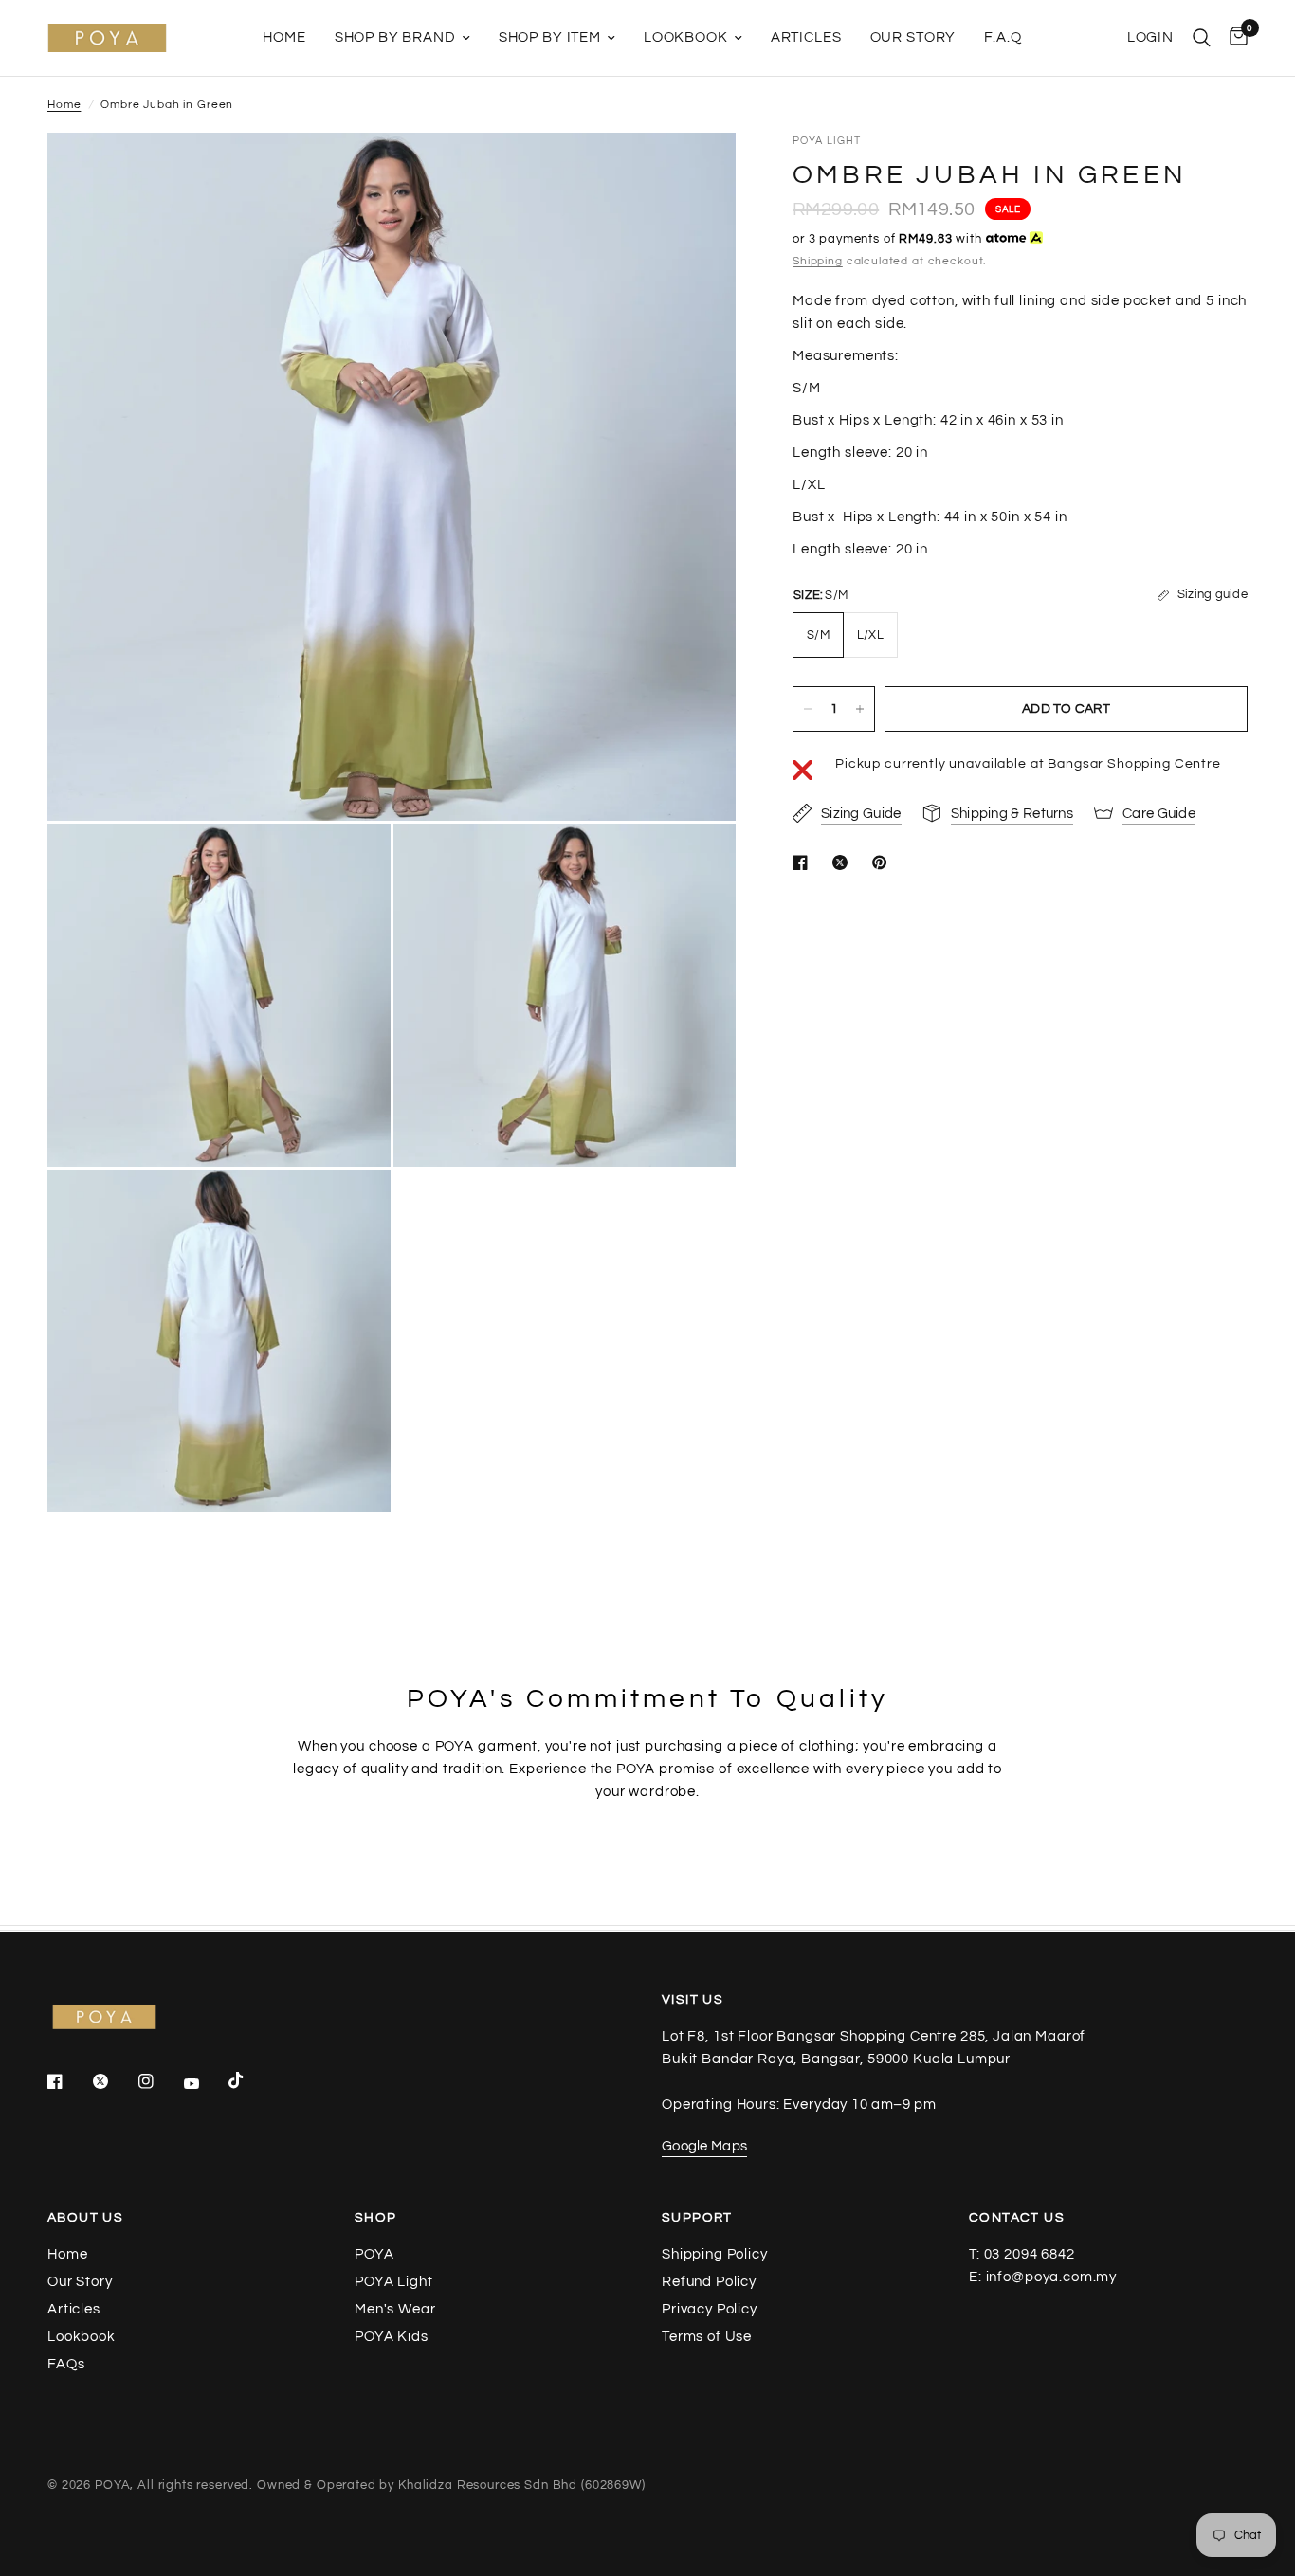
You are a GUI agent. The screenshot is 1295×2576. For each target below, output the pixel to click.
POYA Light (394, 2282)
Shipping (818, 261)
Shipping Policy (715, 2254)
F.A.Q (1003, 37)
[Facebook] (68, 2081)
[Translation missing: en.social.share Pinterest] (884, 862)
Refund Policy (709, 2282)
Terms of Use (707, 2337)
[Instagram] (159, 2081)
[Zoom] (696, 172)
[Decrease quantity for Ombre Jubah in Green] (808, 709)
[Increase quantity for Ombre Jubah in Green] (860, 709)
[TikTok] (249, 2080)
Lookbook (686, 37)
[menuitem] (284, 38)
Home (284, 37)
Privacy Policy (710, 2309)
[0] (1234, 38)
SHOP (376, 2218)
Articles (806, 37)
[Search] (1202, 38)
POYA (374, 2254)
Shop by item (550, 37)
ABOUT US (85, 2218)
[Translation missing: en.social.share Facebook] (804, 862)
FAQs (66, 2364)
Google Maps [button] (704, 2146)
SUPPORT (697, 2218)
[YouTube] (205, 2084)
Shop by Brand (395, 37)
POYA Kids (392, 2337)
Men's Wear (395, 2309)
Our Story (913, 37)
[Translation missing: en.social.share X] (844, 862)
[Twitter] (114, 2081)
